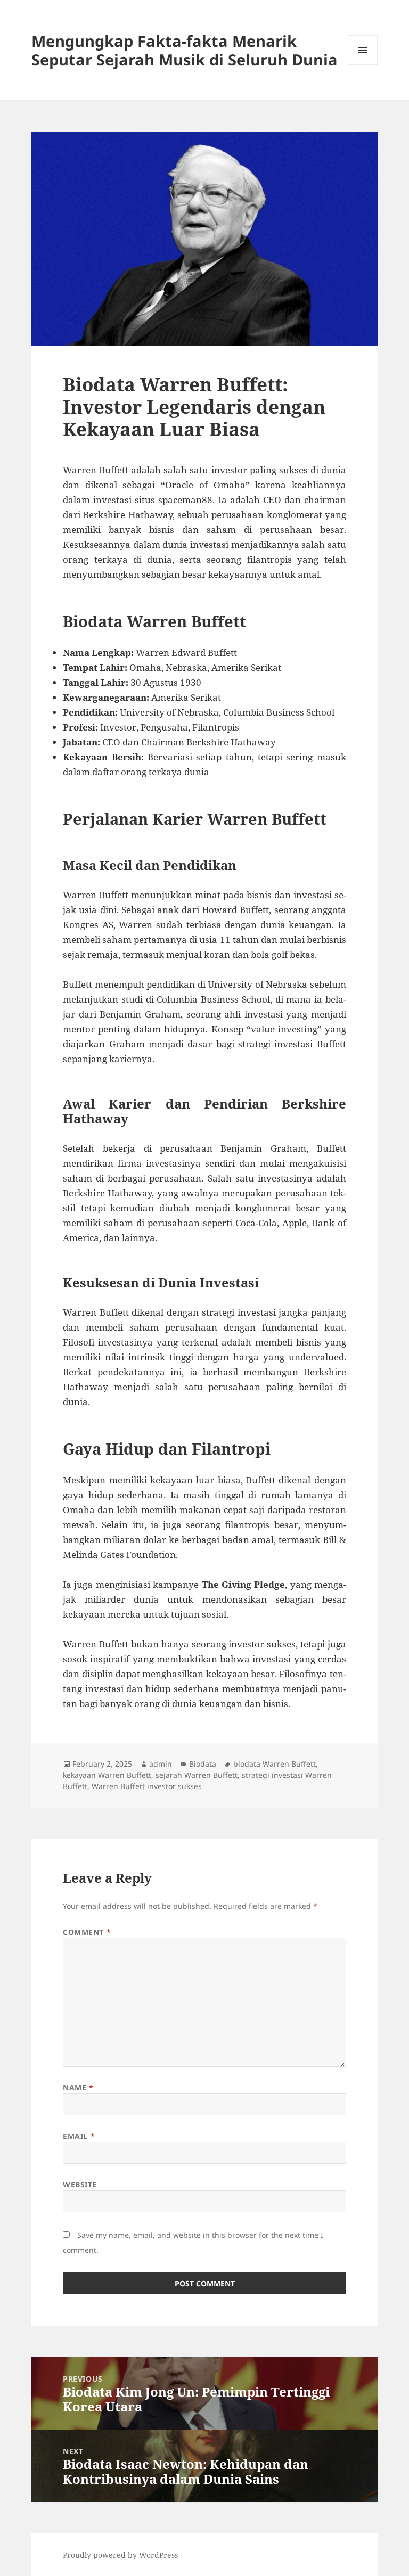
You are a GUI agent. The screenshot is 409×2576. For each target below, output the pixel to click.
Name (78, 2087)
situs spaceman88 (174, 500)
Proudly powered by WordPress (120, 2555)
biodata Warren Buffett (275, 1764)
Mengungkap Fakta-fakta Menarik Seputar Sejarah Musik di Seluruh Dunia (185, 50)
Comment (87, 1932)
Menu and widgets (363, 65)
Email (79, 2136)
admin (161, 1764)
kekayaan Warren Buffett (107, 1775)
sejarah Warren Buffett (197, 1775)
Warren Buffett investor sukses (147, 1786)
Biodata (203, 1764)
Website (80, 2184)
